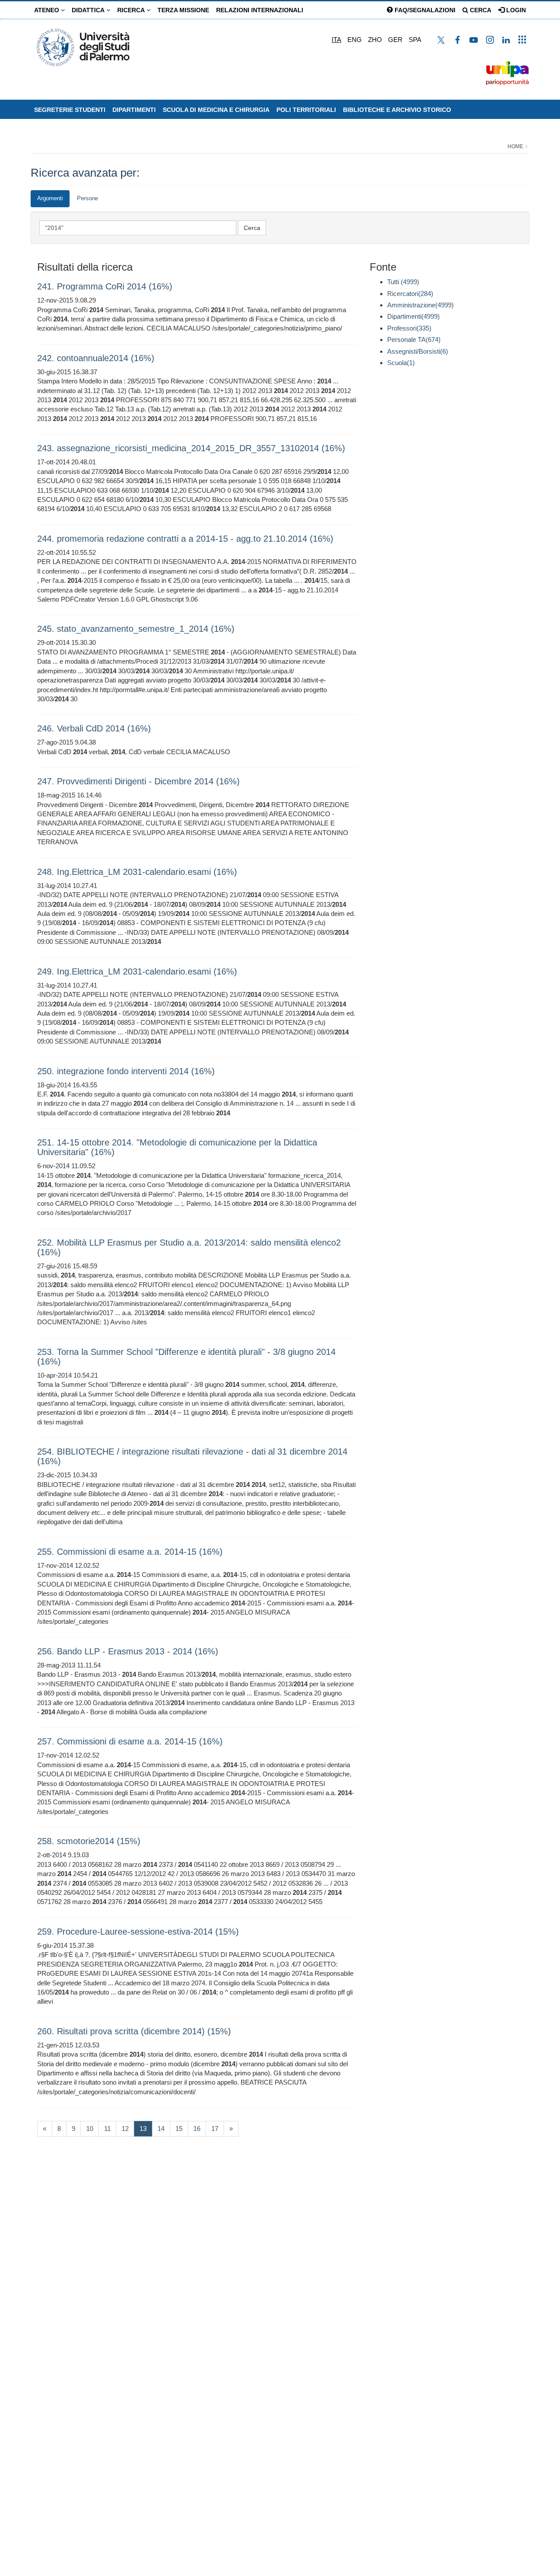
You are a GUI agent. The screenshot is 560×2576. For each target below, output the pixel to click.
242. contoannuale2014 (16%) (96, 358)
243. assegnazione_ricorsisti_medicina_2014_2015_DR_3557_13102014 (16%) (191, 448)
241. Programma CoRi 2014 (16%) (105, 286)
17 (215, 2129)
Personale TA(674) (414, 339)
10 (90, 2129)
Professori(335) (409, 328)
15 (179, 2129)
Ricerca (132, 10)
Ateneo (47, 10)
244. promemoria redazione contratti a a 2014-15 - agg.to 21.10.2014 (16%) (185, 539)
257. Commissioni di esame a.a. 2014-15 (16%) (130, 1741)
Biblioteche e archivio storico (397, 110)
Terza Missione (183, 10)
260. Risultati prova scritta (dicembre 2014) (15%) (134, 2031)
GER (395, 40)
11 (107, 2129)
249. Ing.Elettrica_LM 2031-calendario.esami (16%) (137, 971)
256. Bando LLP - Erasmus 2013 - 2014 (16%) (128, 1651)
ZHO (375, 40)
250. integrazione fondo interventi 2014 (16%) (126, 1071)
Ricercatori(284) (410, 294)
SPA (415, 40)
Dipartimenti (134, 110)
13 (146, 2128)
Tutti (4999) (403, 282)
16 (197, 2129)
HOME (515, 146)
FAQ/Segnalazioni (424, 10)
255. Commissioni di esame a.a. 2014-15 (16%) (130, 1552)
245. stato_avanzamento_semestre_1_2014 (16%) (136, 629)
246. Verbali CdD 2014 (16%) (94, 728)
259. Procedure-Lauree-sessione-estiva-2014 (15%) (138, 1932)
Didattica (89, 10)
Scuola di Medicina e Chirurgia (216, 110)
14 (161, 2129)
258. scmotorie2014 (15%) (89, 1841)
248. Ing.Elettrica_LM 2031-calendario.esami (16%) (137, 872)
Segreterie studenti (70, 110)
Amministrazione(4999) (420, 305)
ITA (336, 40)
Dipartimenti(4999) (413, 316)
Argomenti (50, 198)
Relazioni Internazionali (260, 10)
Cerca (480, 10)
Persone (87, 198)
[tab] (50, 199)
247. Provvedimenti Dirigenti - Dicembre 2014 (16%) (138, 781)
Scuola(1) (401, 363)
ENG (355, 40)
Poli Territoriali (306, 110)
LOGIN (515, 10)
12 (125, 2129)
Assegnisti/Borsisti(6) (418, 351)
